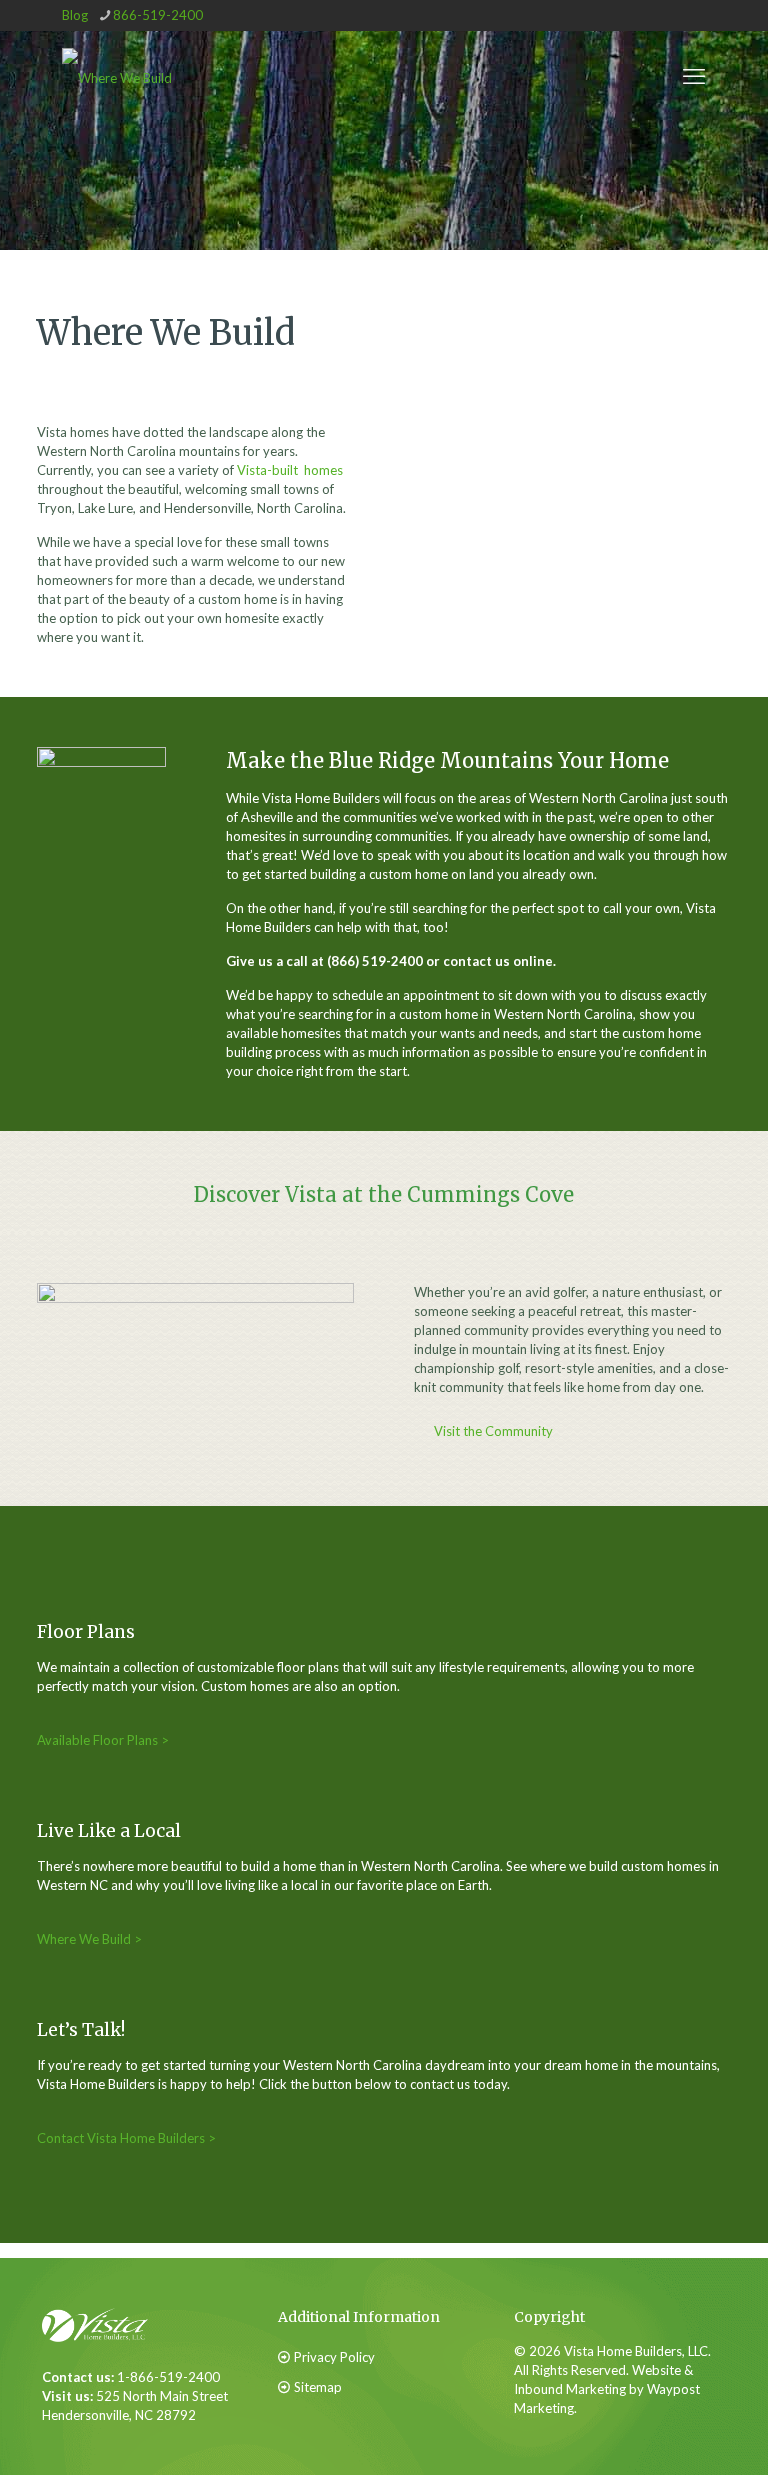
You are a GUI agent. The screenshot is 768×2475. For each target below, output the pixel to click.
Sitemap (318, 2387)
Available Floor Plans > (103, 1740)
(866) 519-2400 (375, 961)
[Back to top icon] (652, 2424)
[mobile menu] (694, 76)
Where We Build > (89, 1939)
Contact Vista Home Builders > (126, 2138)
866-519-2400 (158, 15)
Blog (75, 15)
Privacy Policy (334, 2357)
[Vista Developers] (117, 76)
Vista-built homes (290, 470)
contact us (476, 961)
